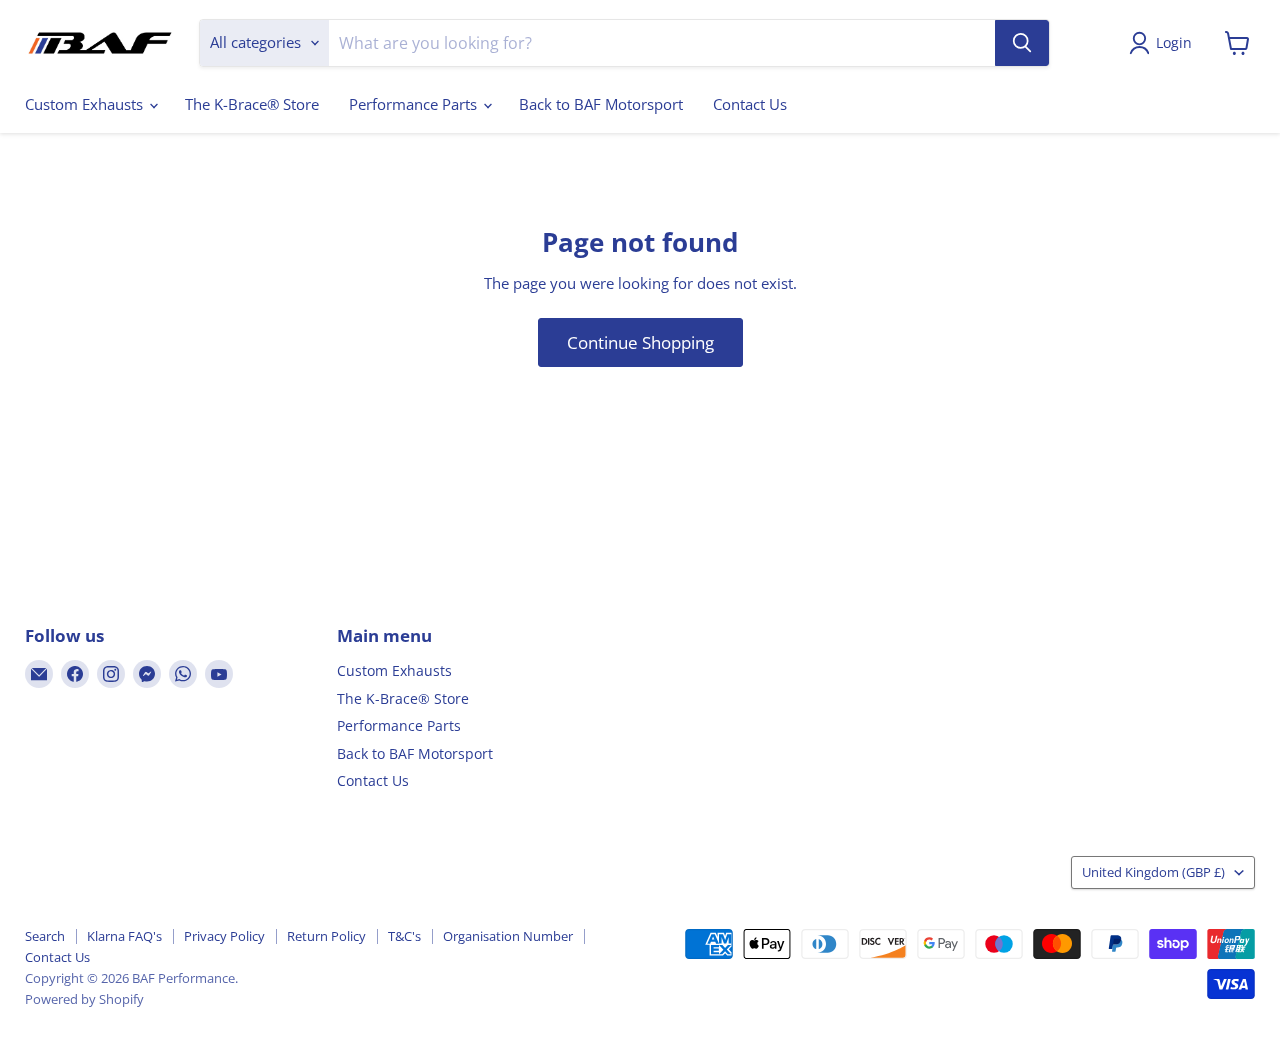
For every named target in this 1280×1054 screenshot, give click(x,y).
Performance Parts (415, 104)
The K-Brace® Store (252, 104)
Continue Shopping (640, 342)
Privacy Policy (224, 936)
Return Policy (326, 936)
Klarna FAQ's (124, 936)
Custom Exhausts (86, 104)
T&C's (404, 936)
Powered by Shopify (84, 999)
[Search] (1022, 43)
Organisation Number (508, 936)
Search (45, 936)
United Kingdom (1153, 872)
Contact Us (750, 104)
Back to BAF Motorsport (601, 104)
